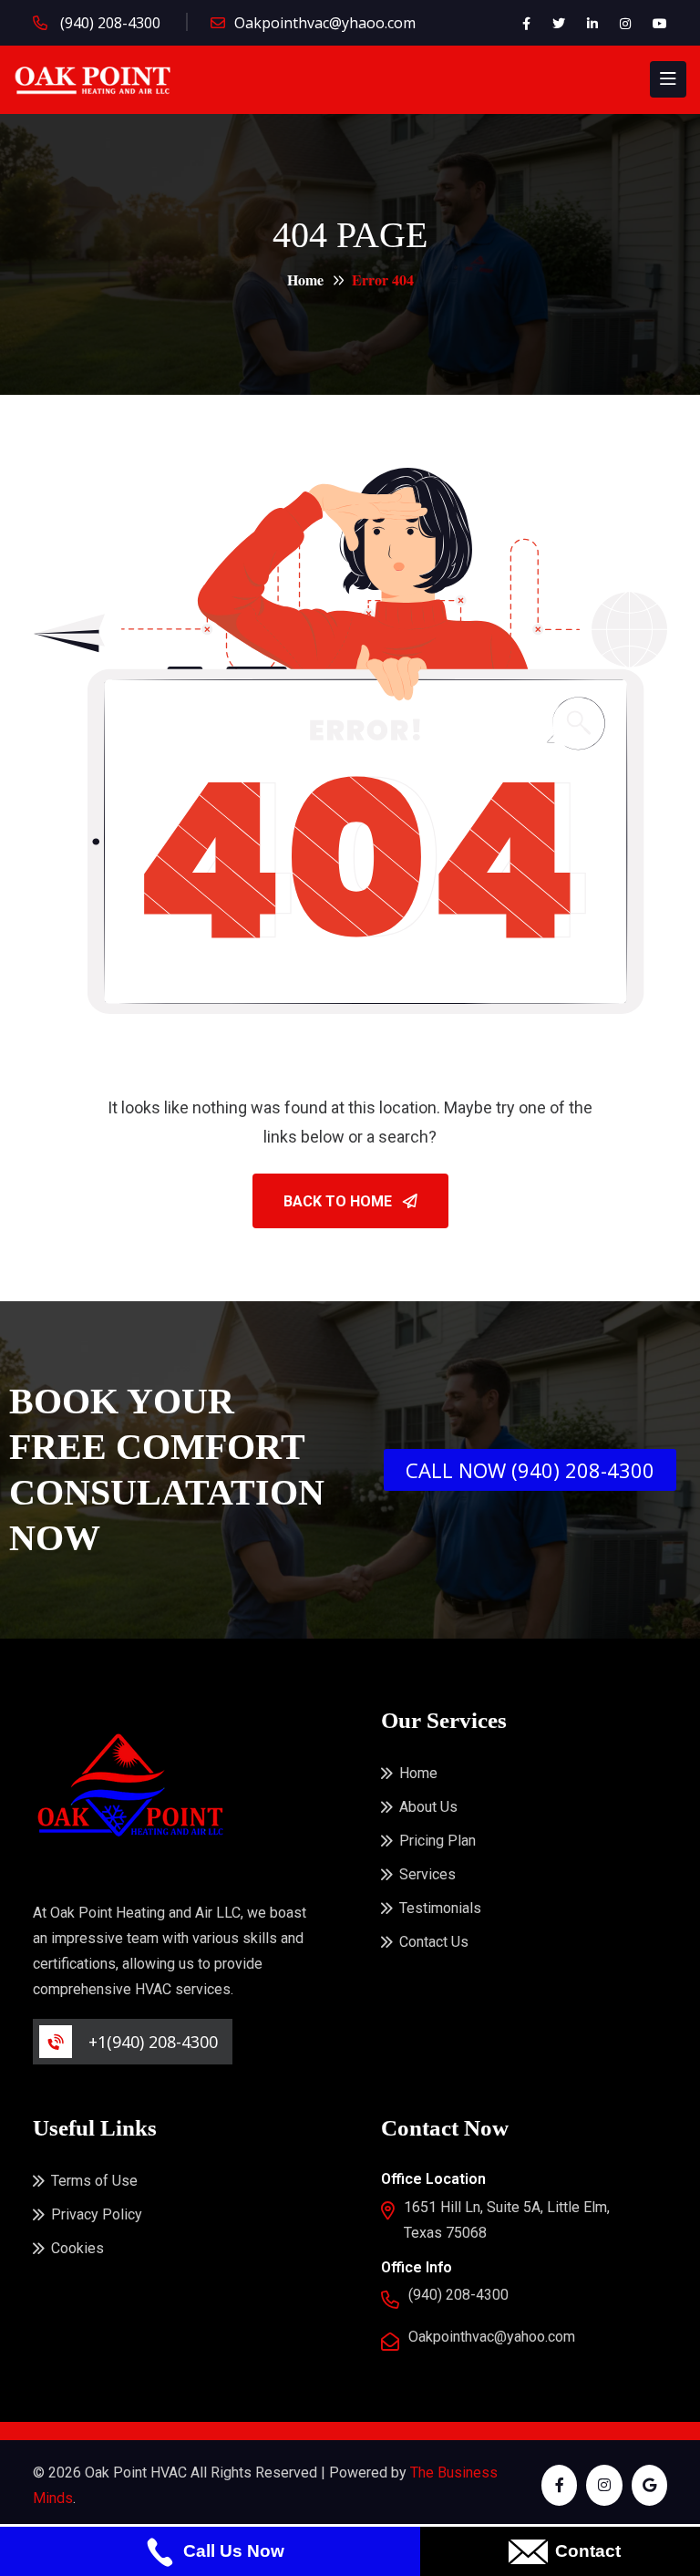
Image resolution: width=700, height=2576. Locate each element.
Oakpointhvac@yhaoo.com (325, 23)
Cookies (77, 2248)
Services (427, 1874)
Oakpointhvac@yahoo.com (492, 2337)
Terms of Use (94, 2181)
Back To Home (340, 1201)
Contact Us (434, 1942)
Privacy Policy (97, 2214)
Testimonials (440, 1908)
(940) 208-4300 (108, 23)
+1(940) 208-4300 (153, 2042)
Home (305, 279)
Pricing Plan (437, 1841)
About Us (428, 1807)
